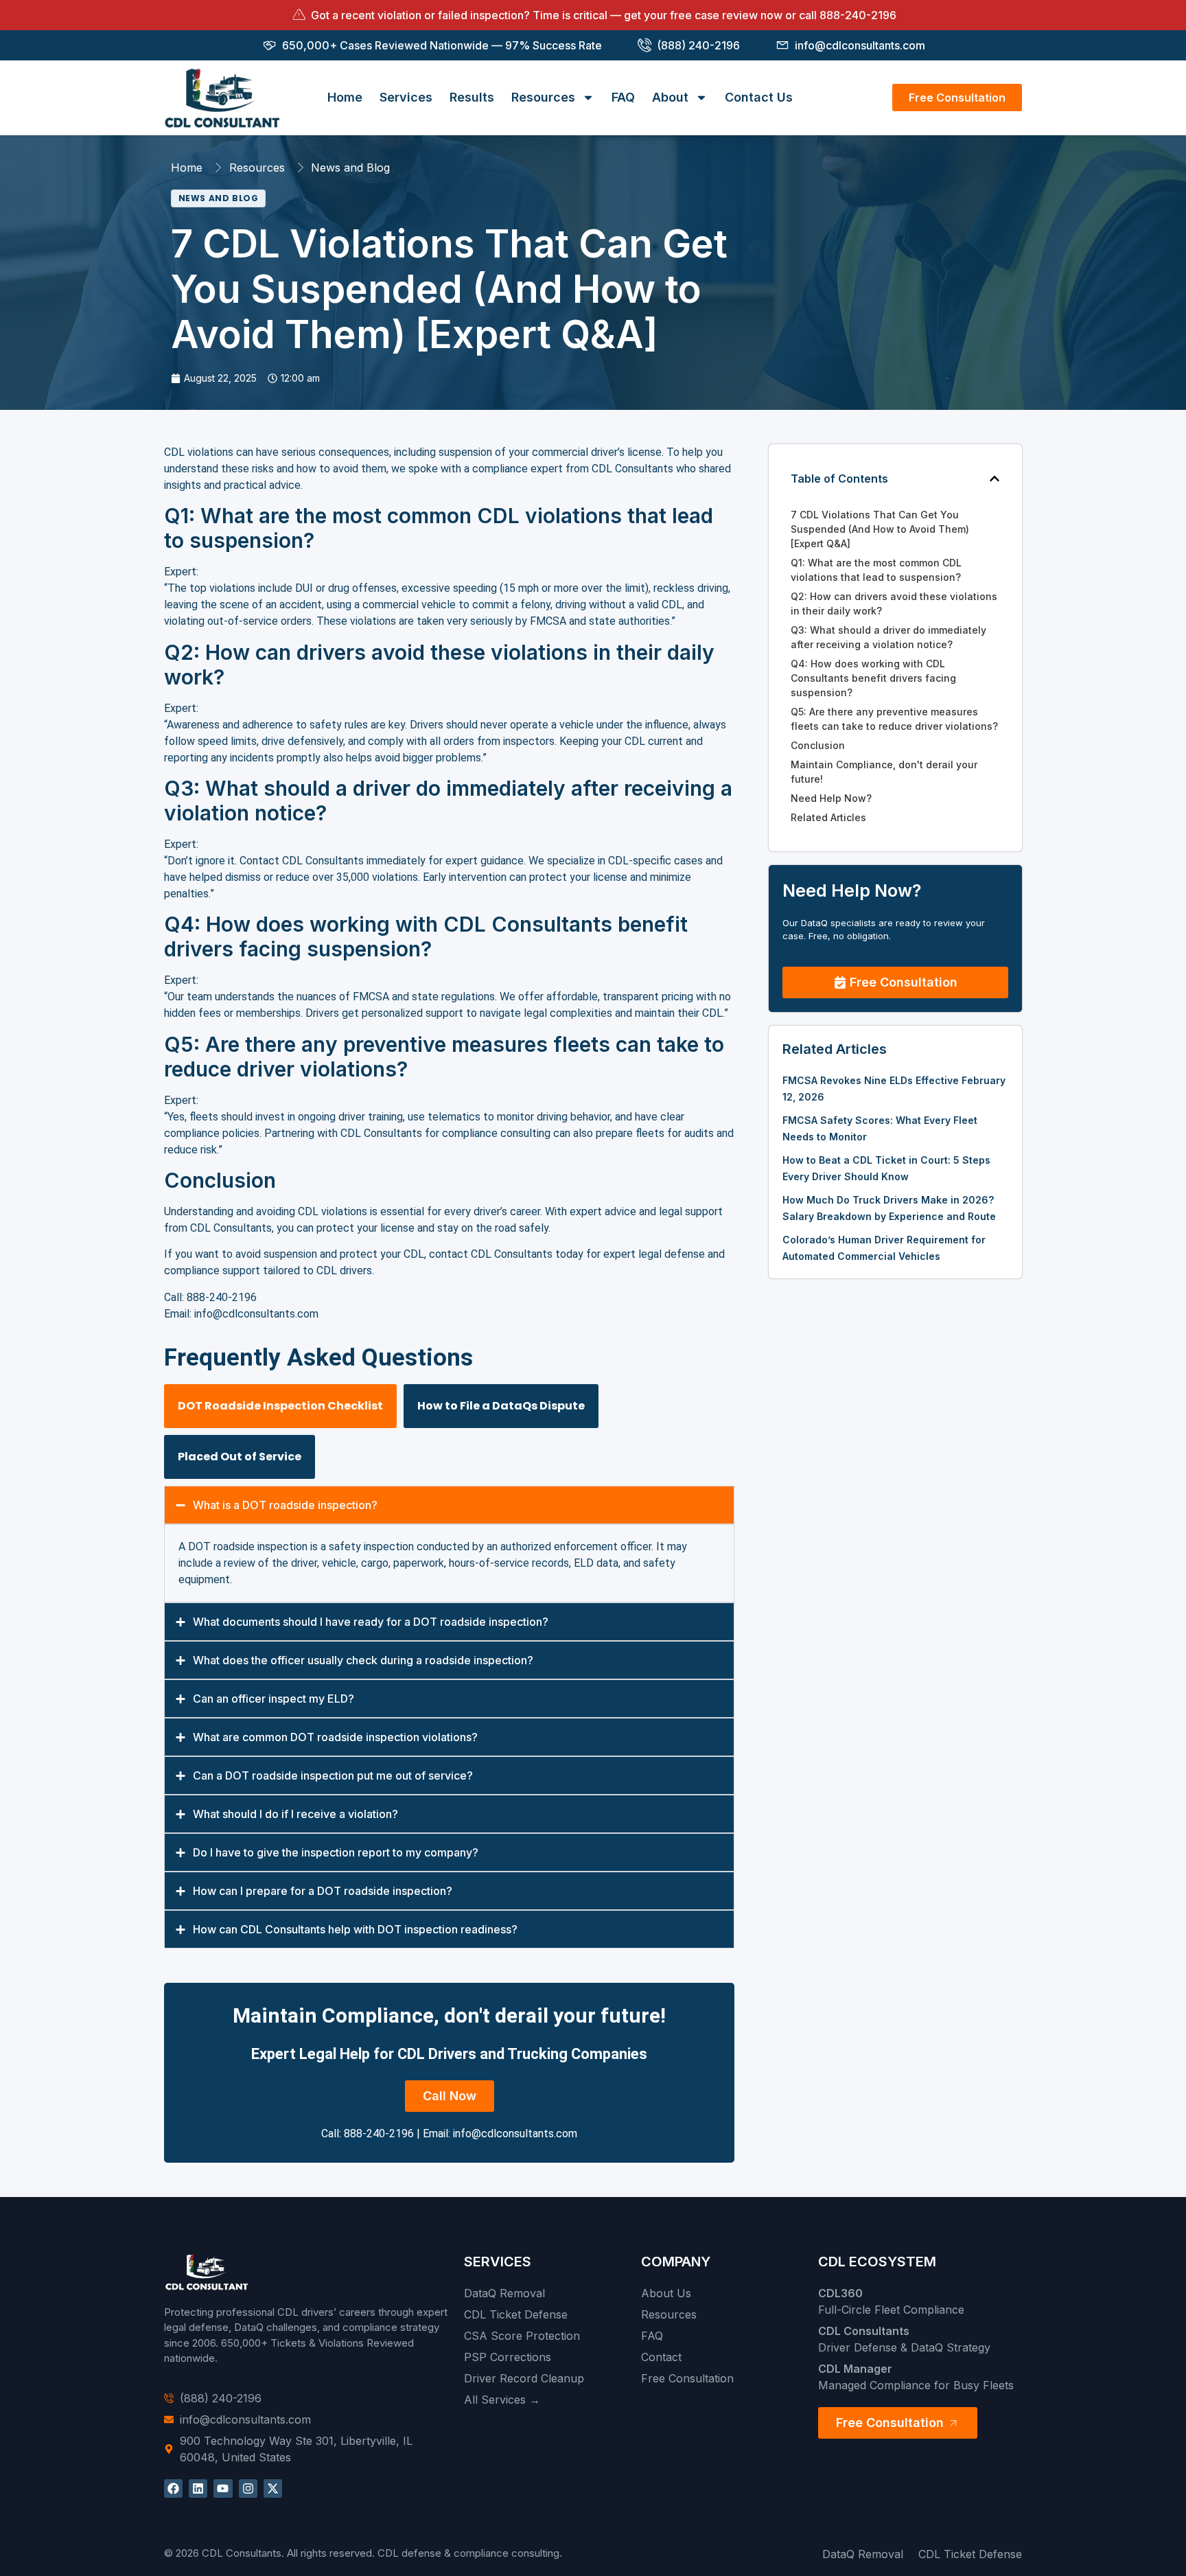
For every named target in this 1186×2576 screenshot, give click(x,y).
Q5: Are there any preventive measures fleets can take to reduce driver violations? (894, 719)
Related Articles (828, 817)
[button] (995, 479)
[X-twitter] (273, 2488)
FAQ (623, 97)
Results (472, 97)
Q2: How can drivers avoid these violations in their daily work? (894, 603)
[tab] (280, 1406)
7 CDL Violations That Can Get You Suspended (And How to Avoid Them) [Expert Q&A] (880, 529)
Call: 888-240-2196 (368, 2134)
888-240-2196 (858, 15)
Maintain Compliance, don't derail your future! (884, 772)
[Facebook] (173, 2488)
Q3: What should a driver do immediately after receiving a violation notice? (888, 637)
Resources (543, 97)
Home (345, 97)
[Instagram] (248, 2488)
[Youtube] (223, 2488)
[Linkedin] (198, 2488)
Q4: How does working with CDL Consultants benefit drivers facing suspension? (873, 678)
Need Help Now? (831, 798)
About (670, 97)
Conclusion (818, 745)
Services (406, 97)
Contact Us (759, 97)
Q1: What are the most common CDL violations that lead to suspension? (876, 570)
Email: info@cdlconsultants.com (500, 2134)
